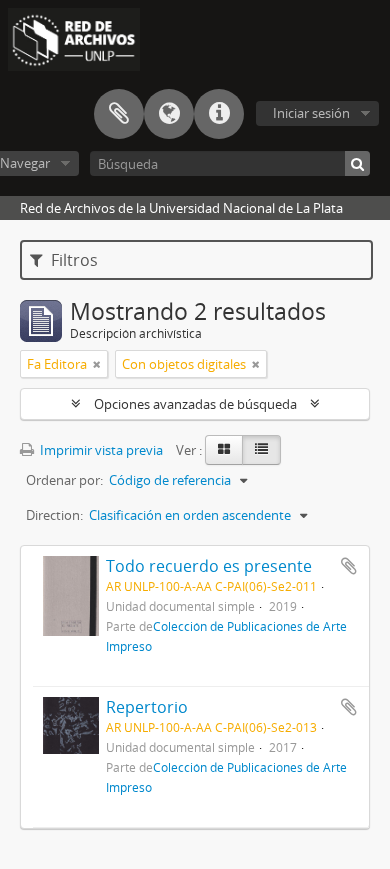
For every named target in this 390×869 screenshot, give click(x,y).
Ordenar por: (64, 480)
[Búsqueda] (357, 163)
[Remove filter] (97, 364)
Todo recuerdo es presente (209, 566)
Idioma (169, 114)
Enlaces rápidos (219, 114)
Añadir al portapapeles (349, 566)
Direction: (54, 515)
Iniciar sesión (311, 113)
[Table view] (261, 450)
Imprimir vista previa (100, 450)
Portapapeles (119, 114)
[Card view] (224, 450)
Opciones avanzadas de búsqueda (195, 404)
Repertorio (147, 707)
